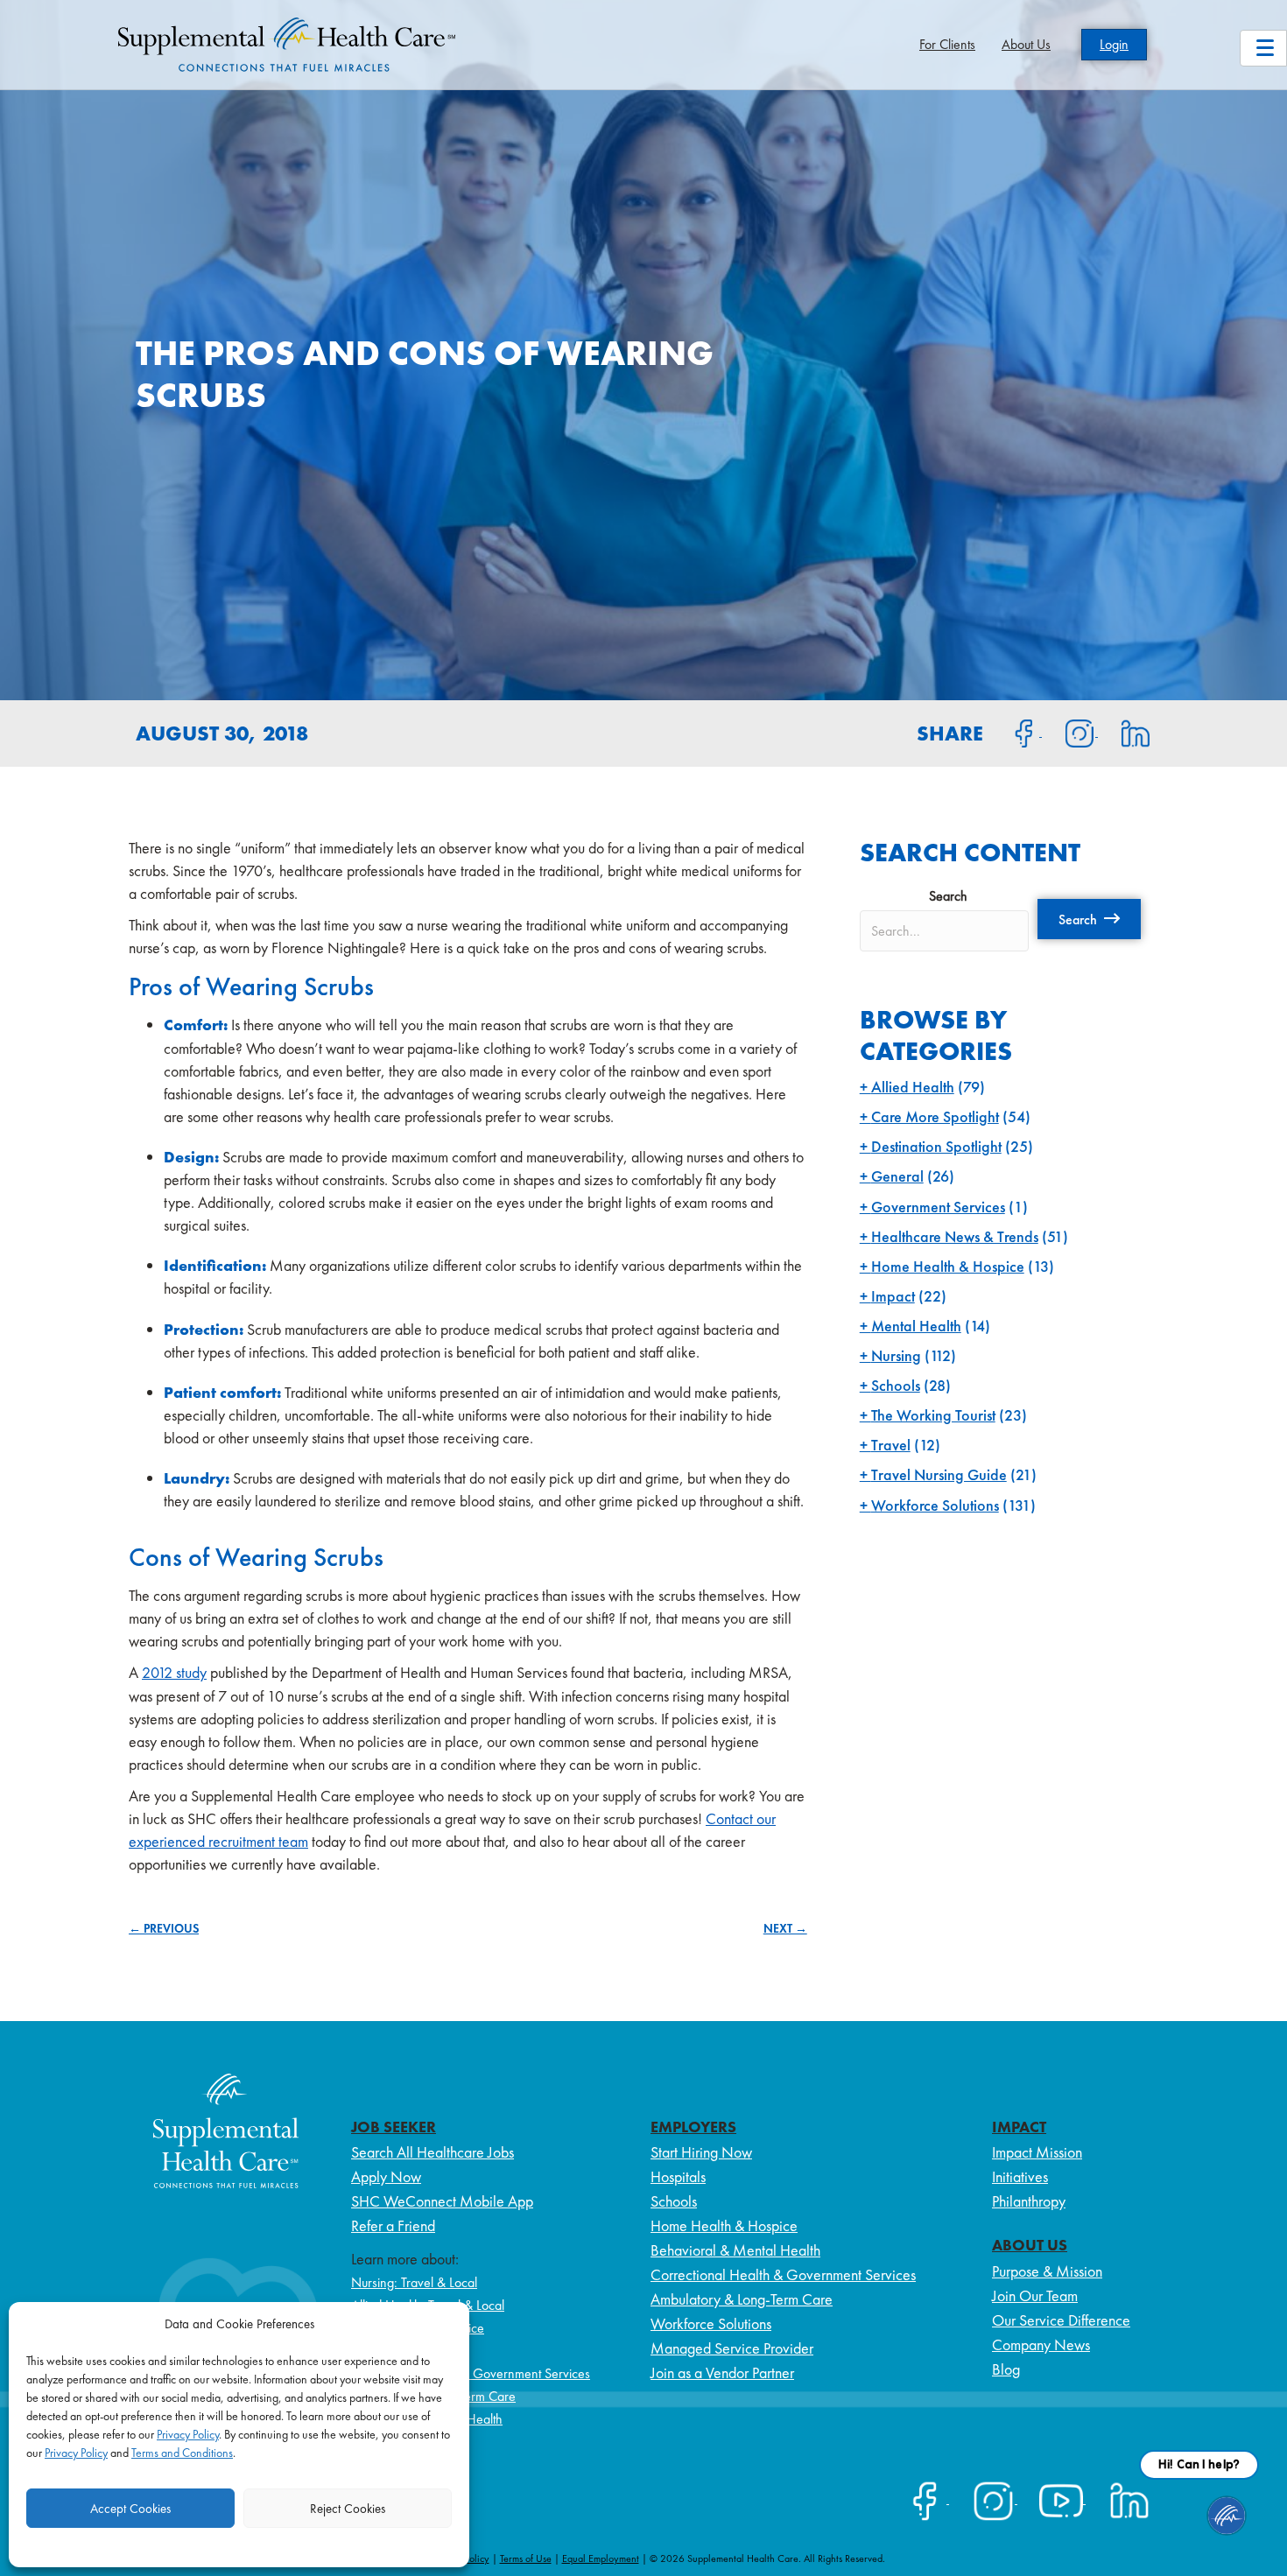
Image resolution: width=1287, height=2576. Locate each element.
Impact (893, 1296)
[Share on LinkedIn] (1125, 732)
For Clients (947, 44)
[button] (1089, 919)
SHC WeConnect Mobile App (442, 2201)
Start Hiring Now (701, 2152)
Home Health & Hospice (948, 1266)
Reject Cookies (348, 2509)
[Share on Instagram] (1070, 732)
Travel (891, 1445)
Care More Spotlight (935, 1116)
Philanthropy (1029, 2201)
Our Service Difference (1061, 2320)
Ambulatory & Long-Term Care (742, 2299)
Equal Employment (601, 2558)
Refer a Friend (393, 2225)
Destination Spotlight (936, 1146)
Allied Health (913, 1087)
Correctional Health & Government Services (471, 2373)
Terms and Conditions (182, 2453)
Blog (1006, 2369)
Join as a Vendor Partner (722, 2372)
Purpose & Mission (1047, 2271)
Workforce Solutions (935, 1505)
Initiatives (1020, 2176)
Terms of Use (526, 2558)
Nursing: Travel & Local (414, 2282)
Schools (896, 1385)
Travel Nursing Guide (939, 1474)
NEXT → (785, 1928)
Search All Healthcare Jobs (433, 2152)
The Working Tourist (933, 1415)
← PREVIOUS (164, 1928)
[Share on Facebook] (1014, 732)
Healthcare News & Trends (955, 1236)
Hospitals (678, 2176)
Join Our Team (1035, 2295)
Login (1114, 44)
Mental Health (916, 1326)
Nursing (896, 1355)
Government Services (938, 1207)
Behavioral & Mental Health (735, 2250)
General (897, 1176)
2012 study (174, 1672)
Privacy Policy (188, 2434)
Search (948, 896)
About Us (1026, 44)
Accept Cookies (130, 2509)
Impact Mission (1037, 2152)
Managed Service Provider (732, 2348)
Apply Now (386, 2176)
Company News (1041, 2344)
